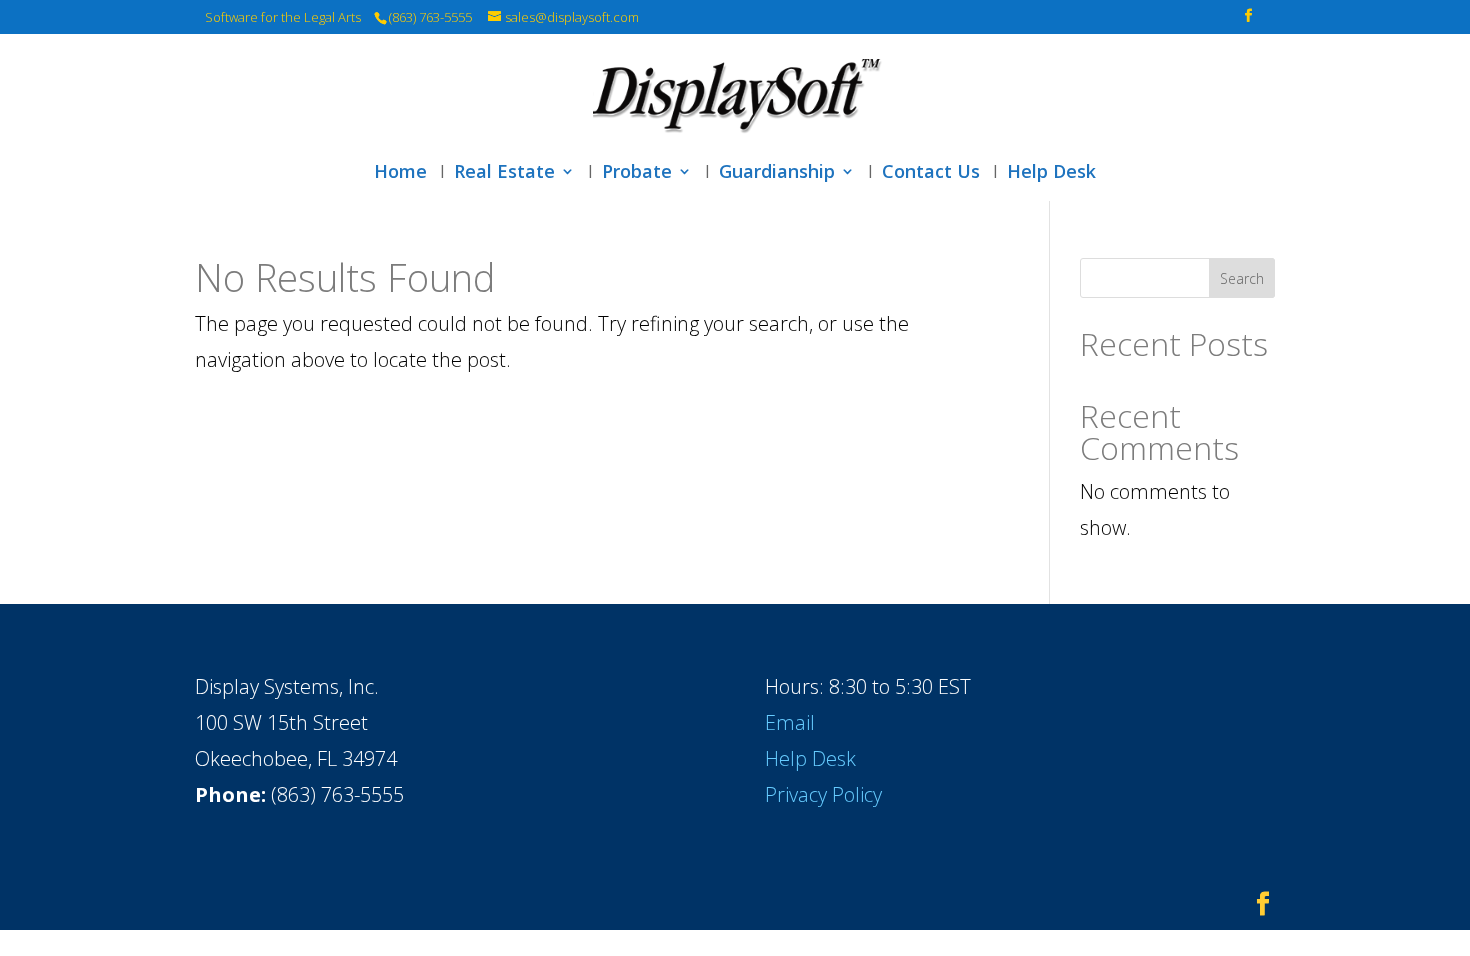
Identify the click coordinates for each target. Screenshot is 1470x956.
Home (400, 173)
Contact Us (931, 173)
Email (790, 722)
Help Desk (1051, 173)
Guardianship (777, 173)
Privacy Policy (823, 794)
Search (1242, 278)
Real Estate (504, 173)
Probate (637, 173)
